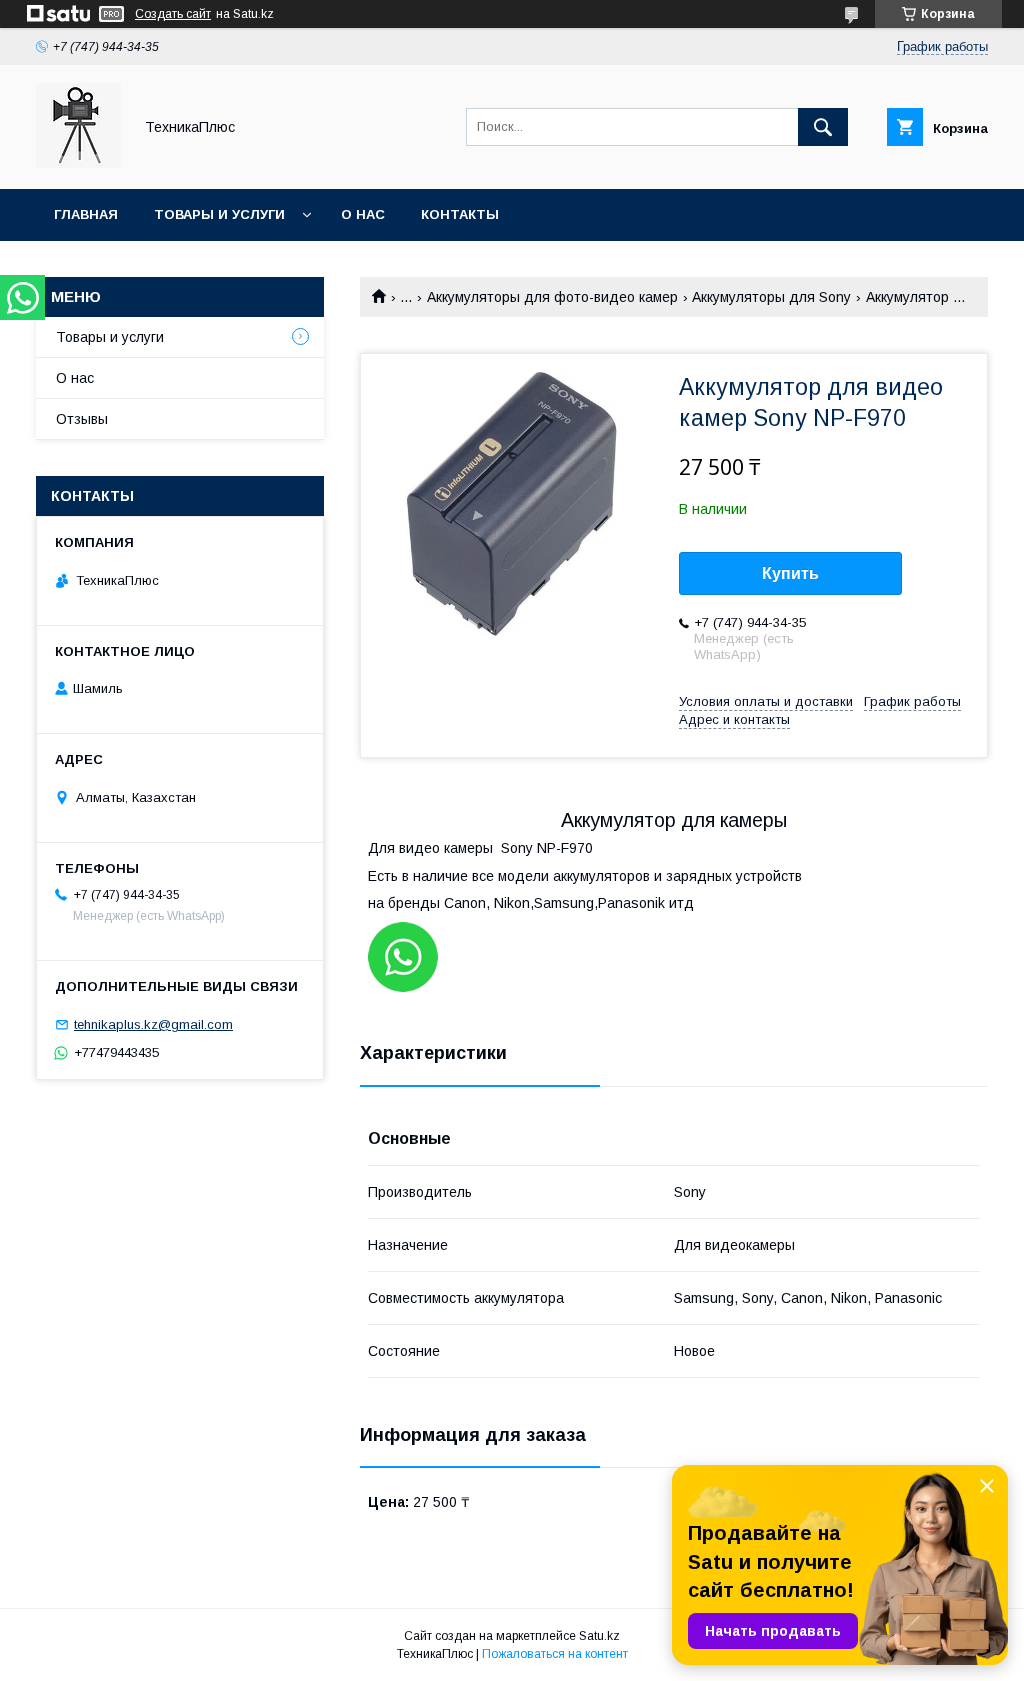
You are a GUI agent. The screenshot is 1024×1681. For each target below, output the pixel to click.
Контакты (460, 214)
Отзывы (82, 419)
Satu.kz (599, 1636)
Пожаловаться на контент (555, 1654)
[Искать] (823, 127)
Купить (790, 573)
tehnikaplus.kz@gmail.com (153, 1024)
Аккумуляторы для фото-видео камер (552, 297)
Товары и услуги (219, 214)
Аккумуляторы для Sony (771, 297)
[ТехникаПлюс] (78, 163)
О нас (363, 214)
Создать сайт (173, 14)
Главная (86, 214)
